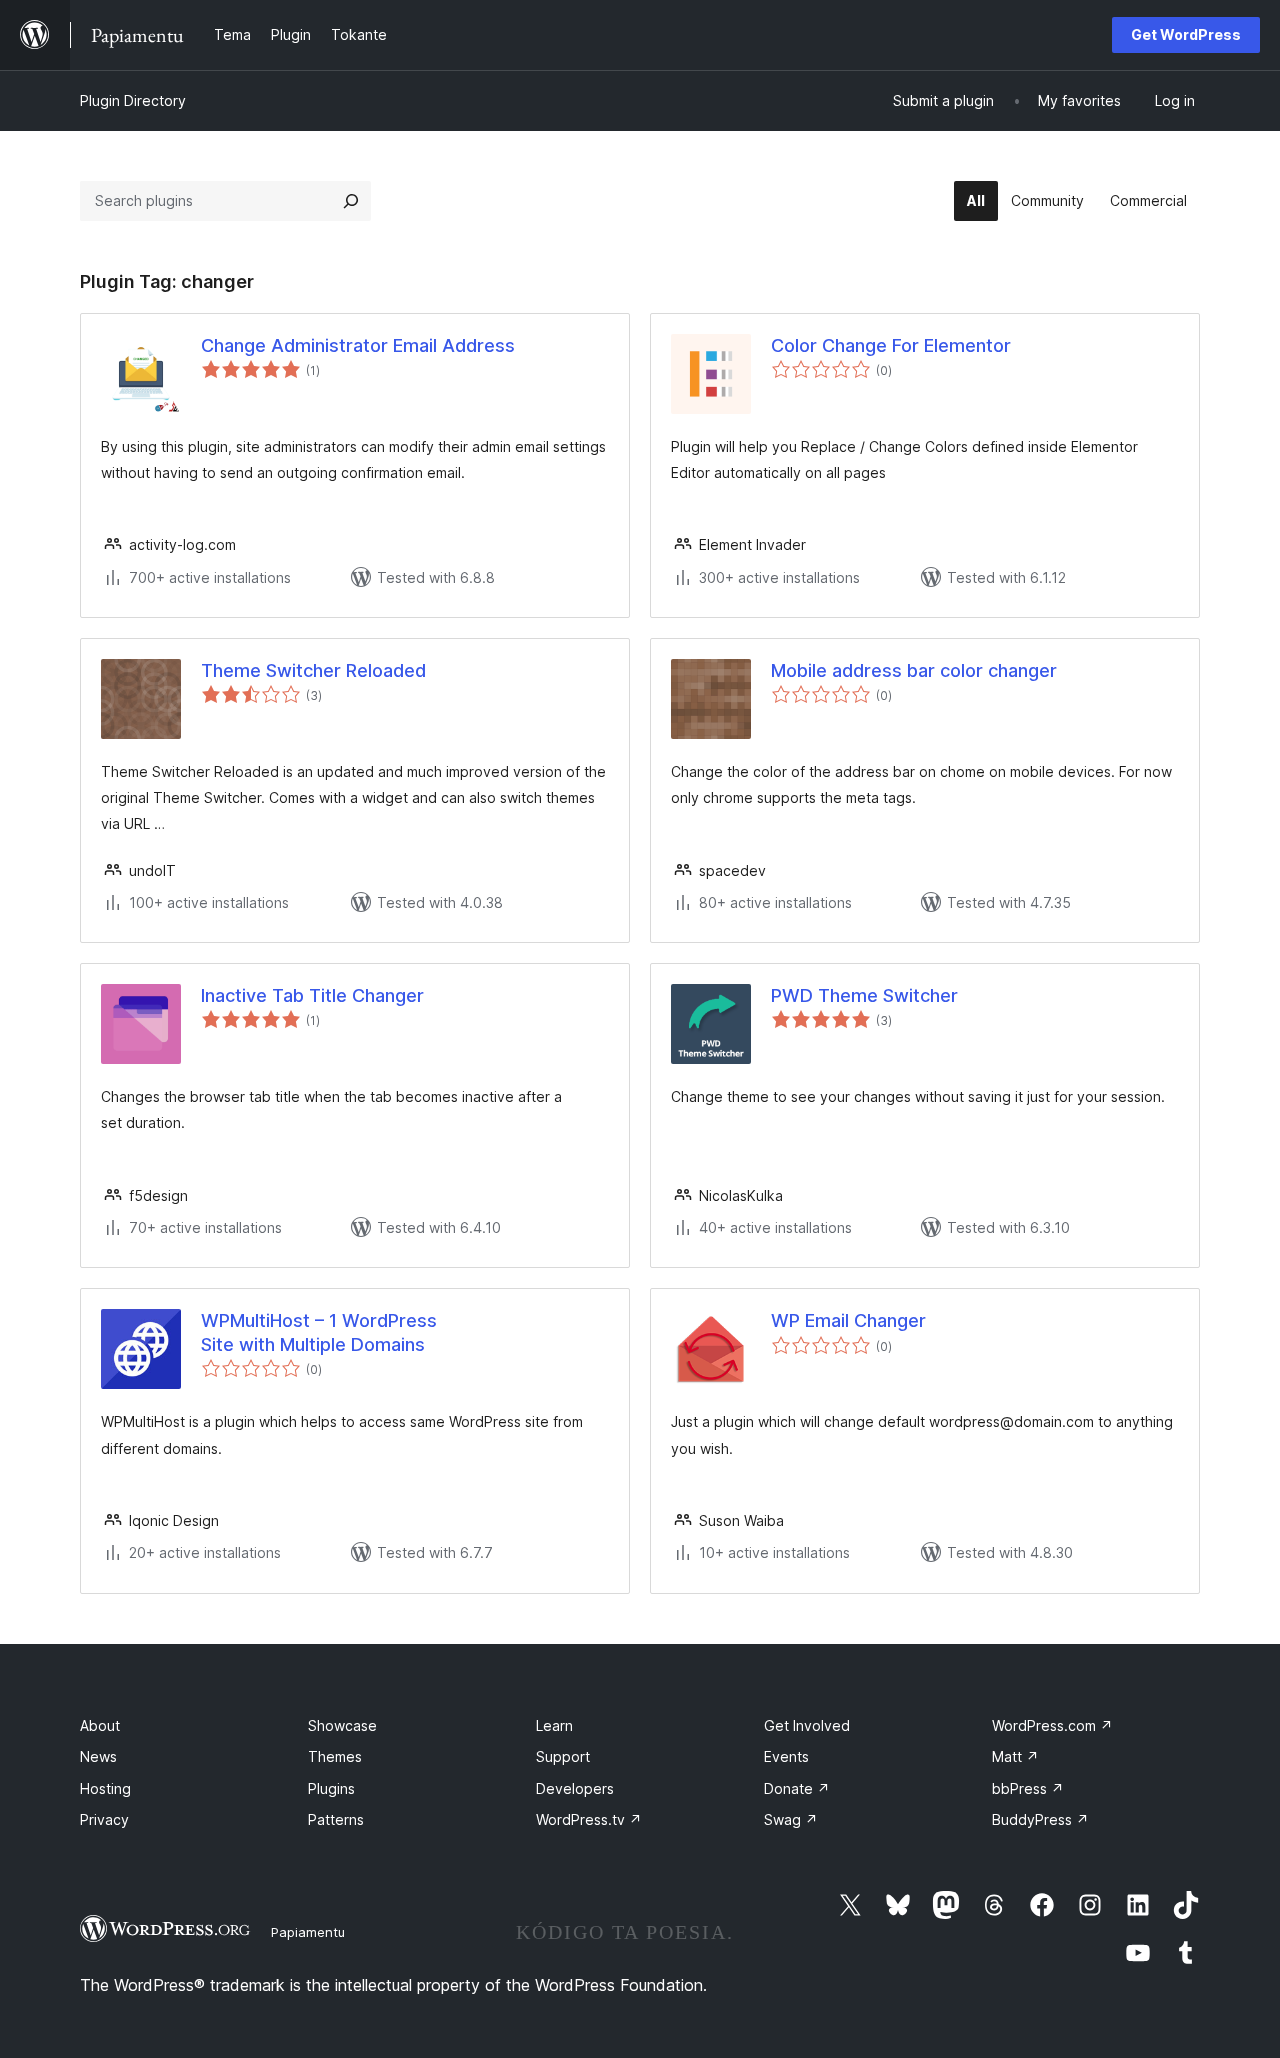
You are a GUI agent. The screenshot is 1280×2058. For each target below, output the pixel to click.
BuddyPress (1040, 1819)
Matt (1015, 1756)
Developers (575, 1788)
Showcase (342, 1725)
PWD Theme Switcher (864, 995)
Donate (797, 1788)
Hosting (105, 1788)
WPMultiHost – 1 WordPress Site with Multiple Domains (319, 1332)
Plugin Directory (133, 100)
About (100, 1725)
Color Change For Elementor (891, 345)
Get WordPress (1186, 34)
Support (563, 1756)
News (98, 1756)
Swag (791, 1819)
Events (786, 1756)
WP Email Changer (848, 1320)
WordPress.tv (589, 1819)
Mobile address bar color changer (914, 670)
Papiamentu (308, 1932)
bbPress (1028, 1788)
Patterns (336, 1819)
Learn (554, 1725)
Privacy (104, 1819)
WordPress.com (1052, 1725)
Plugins (331, 1788)
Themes (335, 1756)
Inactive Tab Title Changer (312, 995)
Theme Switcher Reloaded (313, 670)
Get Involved (807, 1725)
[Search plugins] (351, 201)
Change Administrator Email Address (358, 345)
